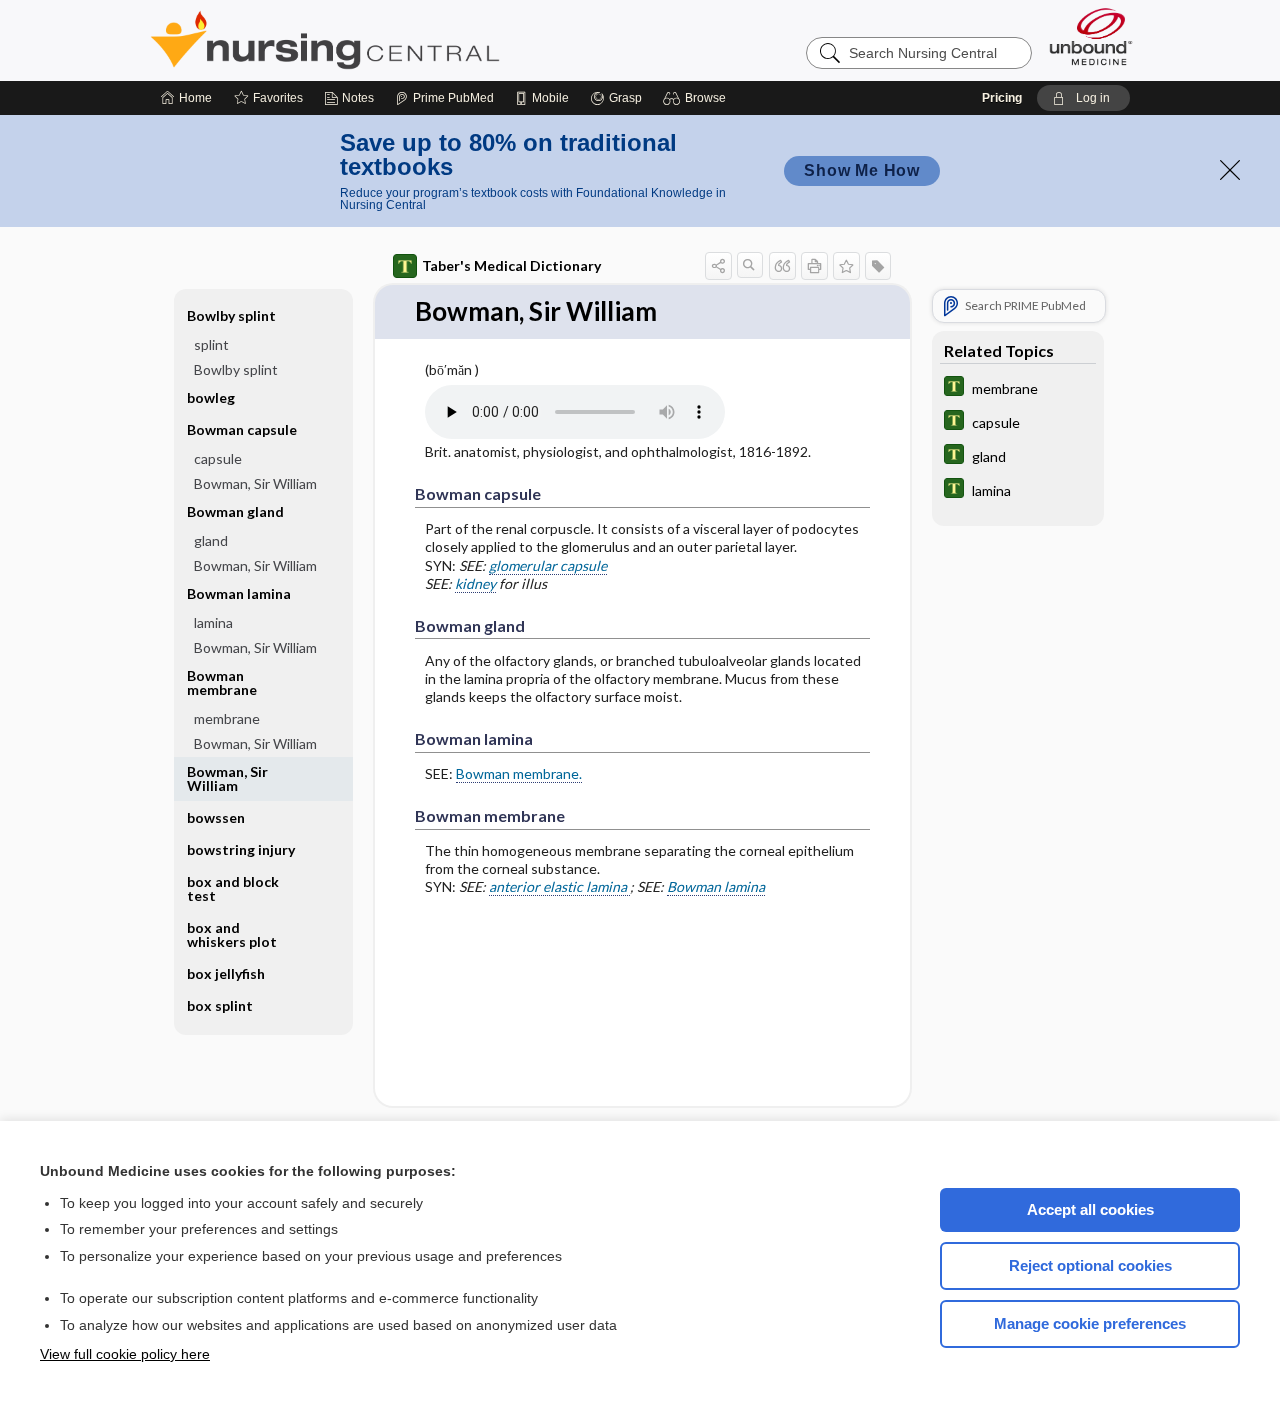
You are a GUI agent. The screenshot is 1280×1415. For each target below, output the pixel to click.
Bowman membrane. (519, 773)
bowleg (211, 397)
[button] (697, 98)
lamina (213, 622)
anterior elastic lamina (559, 886)
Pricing (1002, 98)
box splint (220, 1005)
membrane (227, 718)
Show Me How (862, 170)
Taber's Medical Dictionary (511, 265)
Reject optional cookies (1090, 1265)
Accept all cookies (1090, 1209)
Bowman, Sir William (255, 483)
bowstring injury (241, 849)
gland (211, 540)
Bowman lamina (716, 886)
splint (211, 344)
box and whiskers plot (232, 934)
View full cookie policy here (125, 1354)
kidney (475, 583)
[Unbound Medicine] (1091, 36)
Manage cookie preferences (1090, 1323)
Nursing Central (400, 40)
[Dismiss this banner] (1230, 170)
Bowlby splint (236, 369)
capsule (218, 458)
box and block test (233, 888)
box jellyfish (226, 973)
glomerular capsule (548, 565)
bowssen (216, 817)
